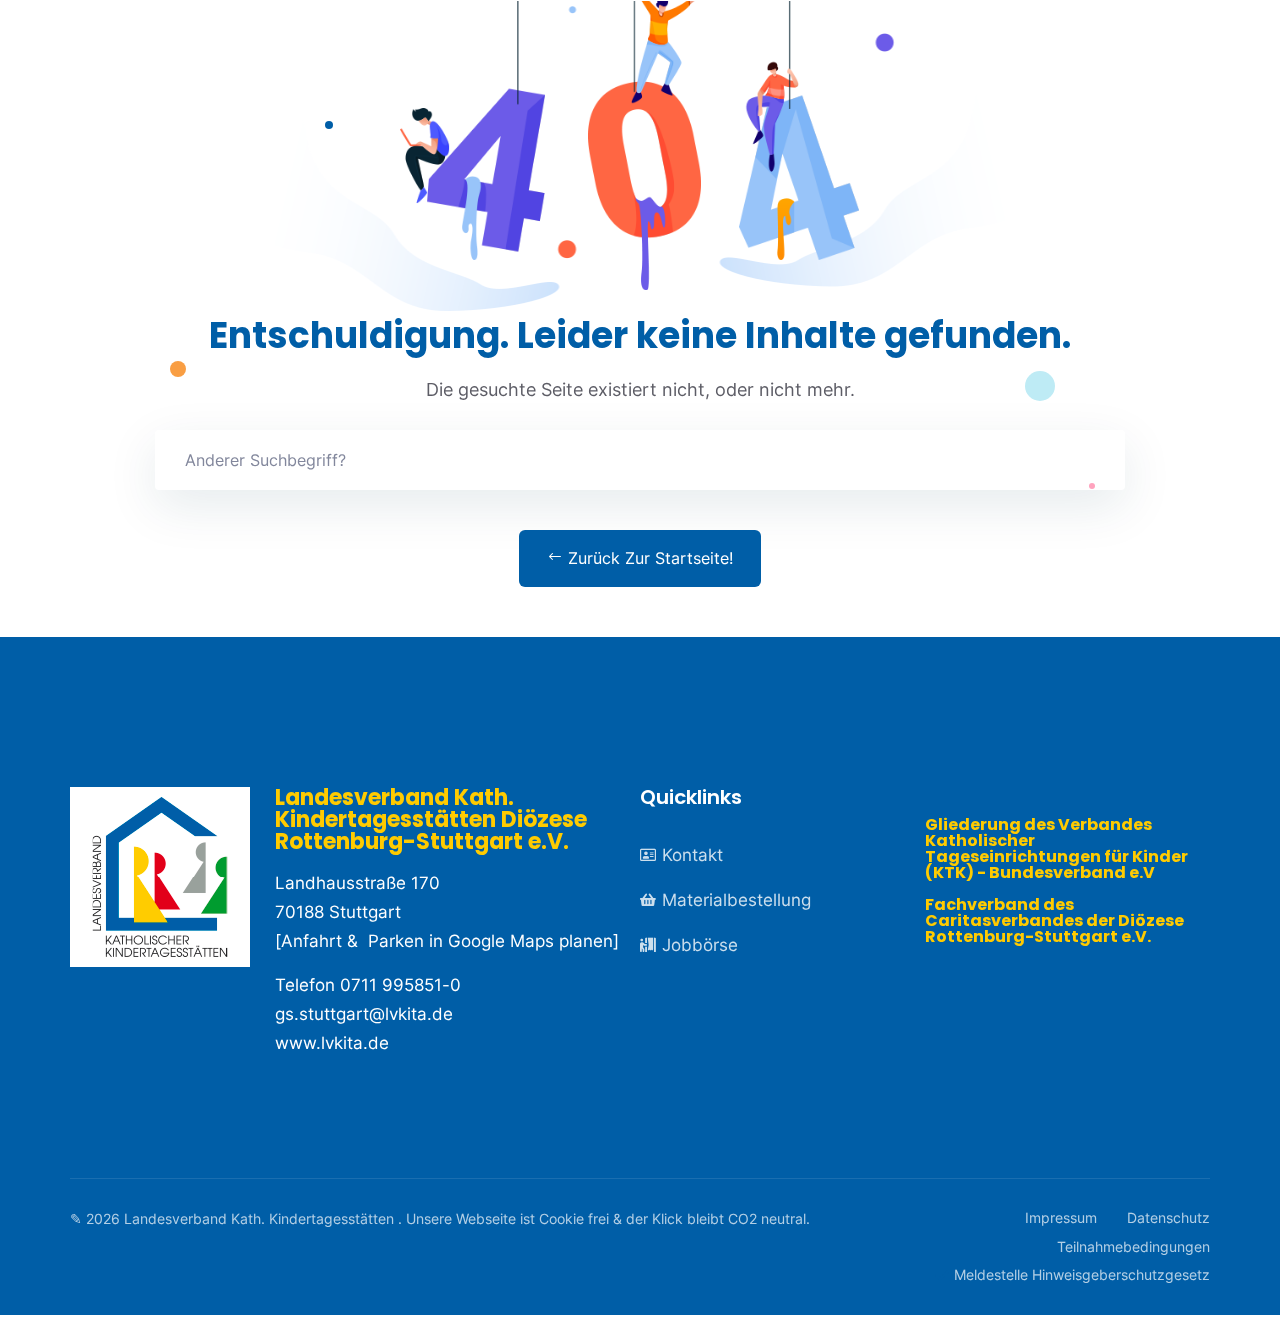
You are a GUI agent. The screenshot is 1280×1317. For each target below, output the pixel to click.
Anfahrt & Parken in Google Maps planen (447, 941)
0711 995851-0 (400, 985)
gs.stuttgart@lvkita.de (364, 1014)
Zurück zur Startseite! (648, 558)
